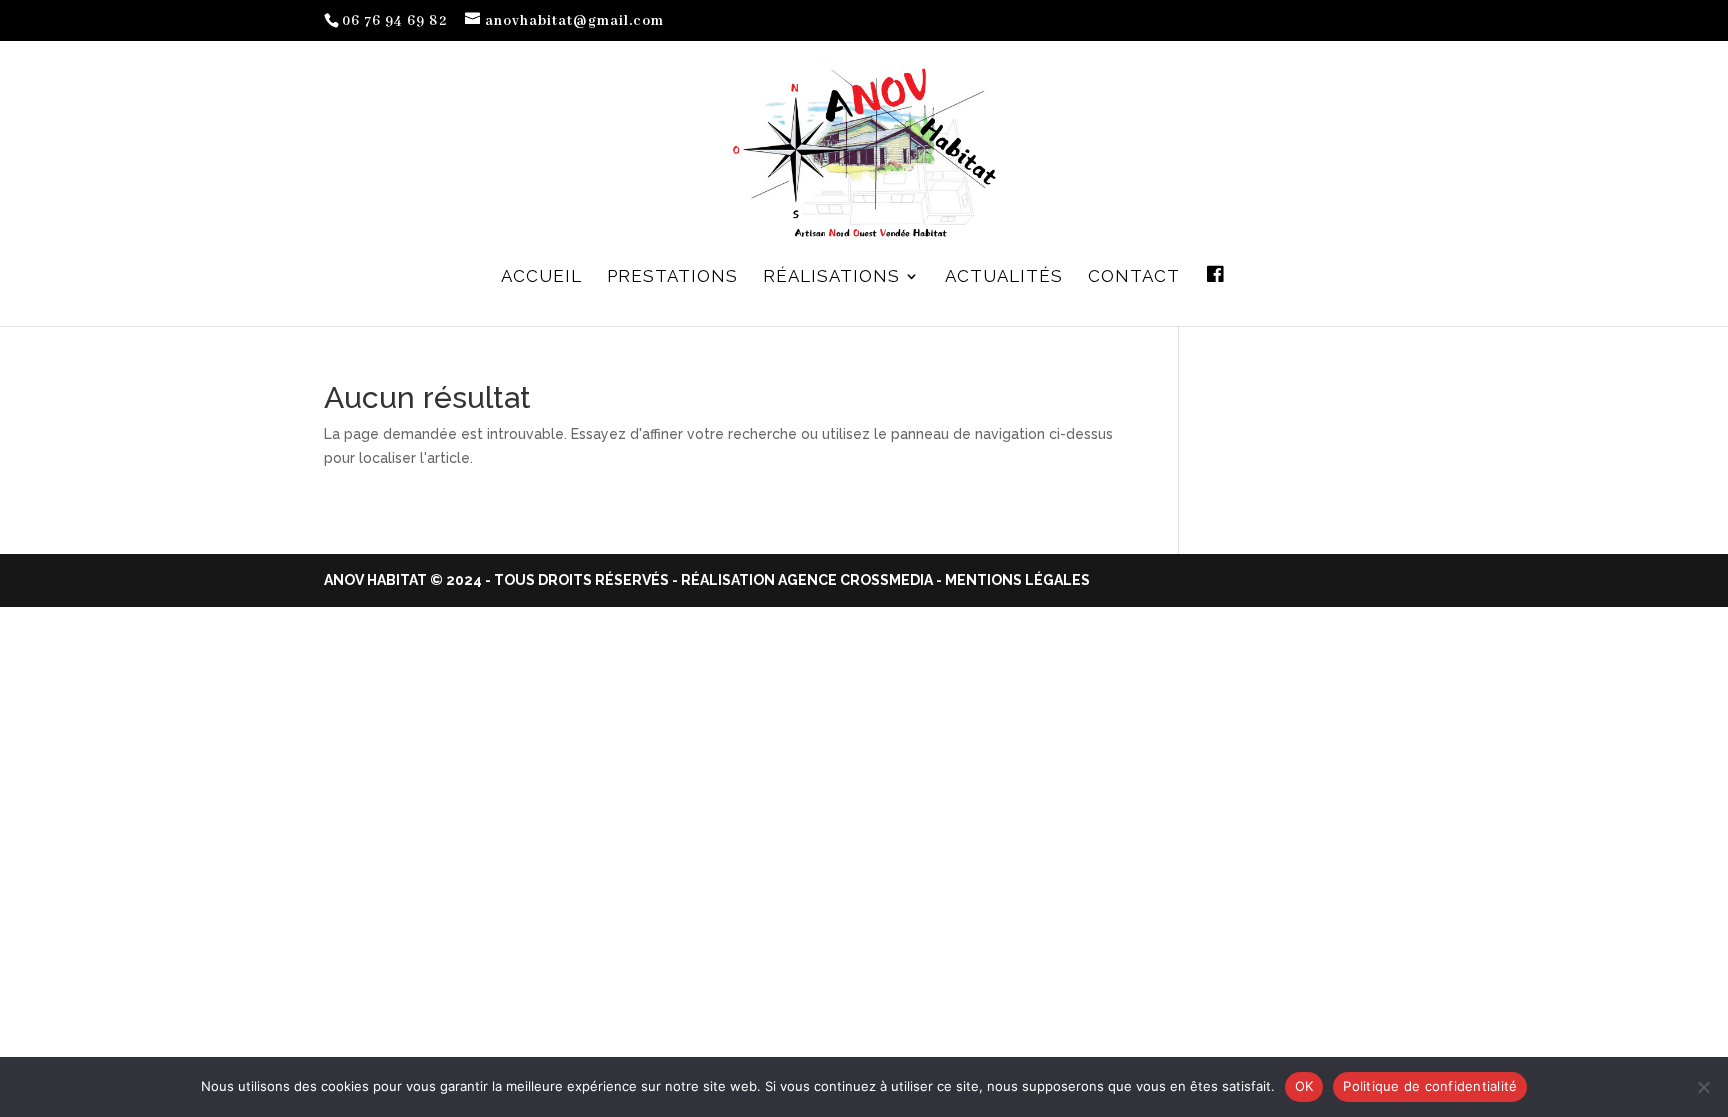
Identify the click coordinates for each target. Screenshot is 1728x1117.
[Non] (1703, 1087)
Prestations (672, 277)
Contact (1134, 277)
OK (1304, 1086)
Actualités (1004, 277)
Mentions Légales (1017, 580)
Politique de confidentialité (1430, 1086)
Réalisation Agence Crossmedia (807, 580)
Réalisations (831, 277)
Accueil (541, 277)
